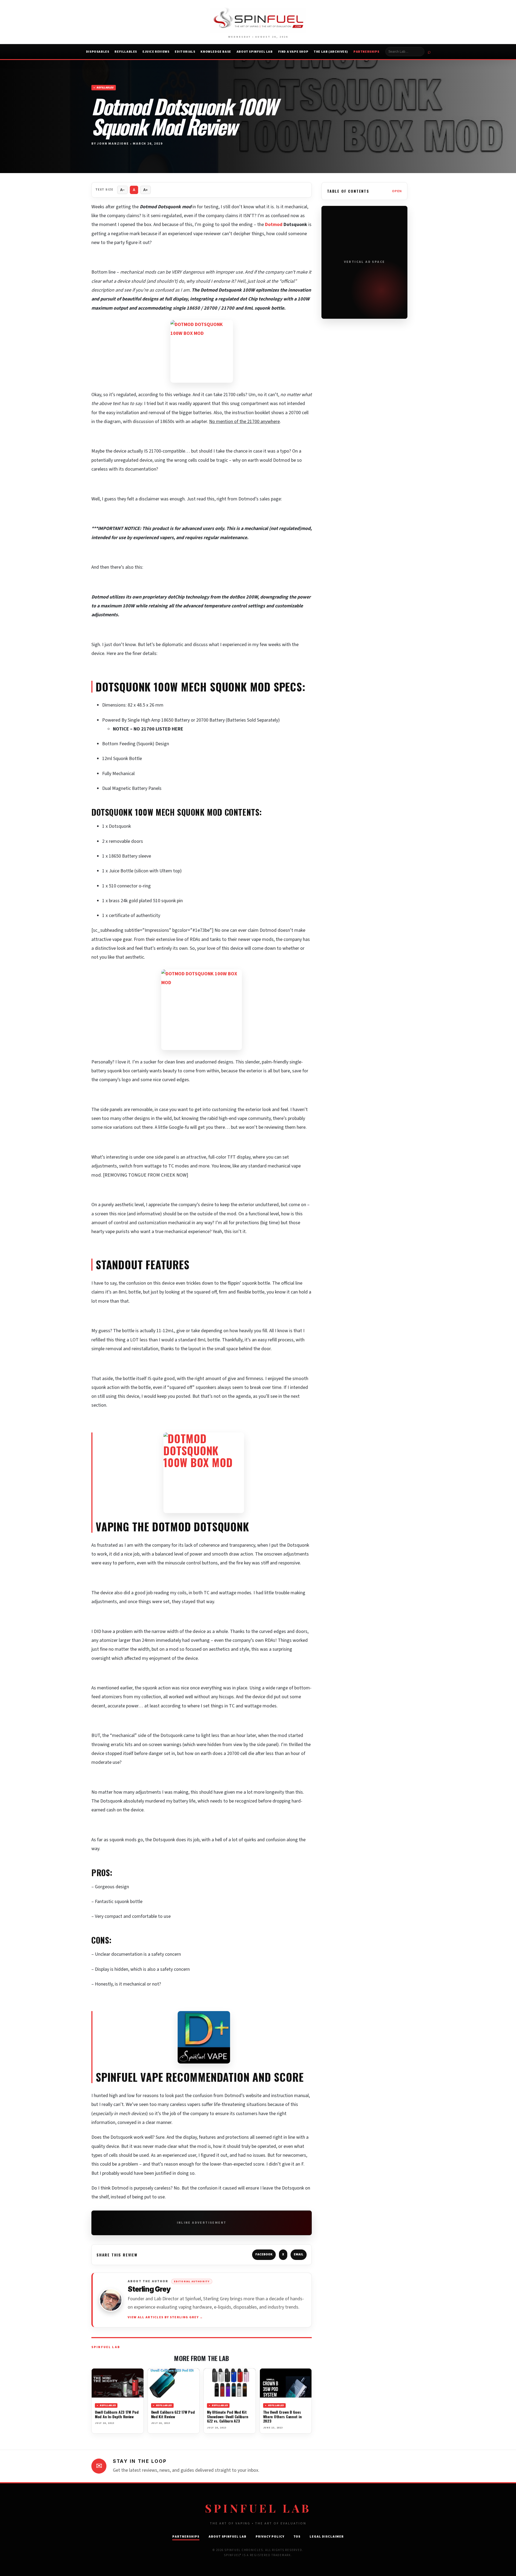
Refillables (126, 52)
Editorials (185, 52)
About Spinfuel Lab (255, 52)
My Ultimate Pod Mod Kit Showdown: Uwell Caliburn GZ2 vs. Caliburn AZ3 (227, 2416)
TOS (297, 2537)
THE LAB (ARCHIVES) (331, 52)
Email (299, 2254)
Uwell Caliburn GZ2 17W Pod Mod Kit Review (173, 2414)
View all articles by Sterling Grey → (165, 2317)
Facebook (264, 2254)
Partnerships (366, 52)
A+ (146, 190)
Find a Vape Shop (293, 52)
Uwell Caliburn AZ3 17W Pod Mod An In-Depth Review (117, 2414)
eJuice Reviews (156, 52)
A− (122, 190)
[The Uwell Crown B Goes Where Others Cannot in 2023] (286, 2383)
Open (397, 191)
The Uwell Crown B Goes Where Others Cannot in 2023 (282, 2416)
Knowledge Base (216, 52)
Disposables (98, 52)
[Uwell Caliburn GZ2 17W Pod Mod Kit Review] (174, 2383)
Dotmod (274, 225)
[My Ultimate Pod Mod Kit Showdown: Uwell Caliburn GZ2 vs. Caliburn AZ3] (230, 2383)
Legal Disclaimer (327, 2537)
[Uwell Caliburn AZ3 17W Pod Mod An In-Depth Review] (118, 2383)
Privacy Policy (270, 2537)
